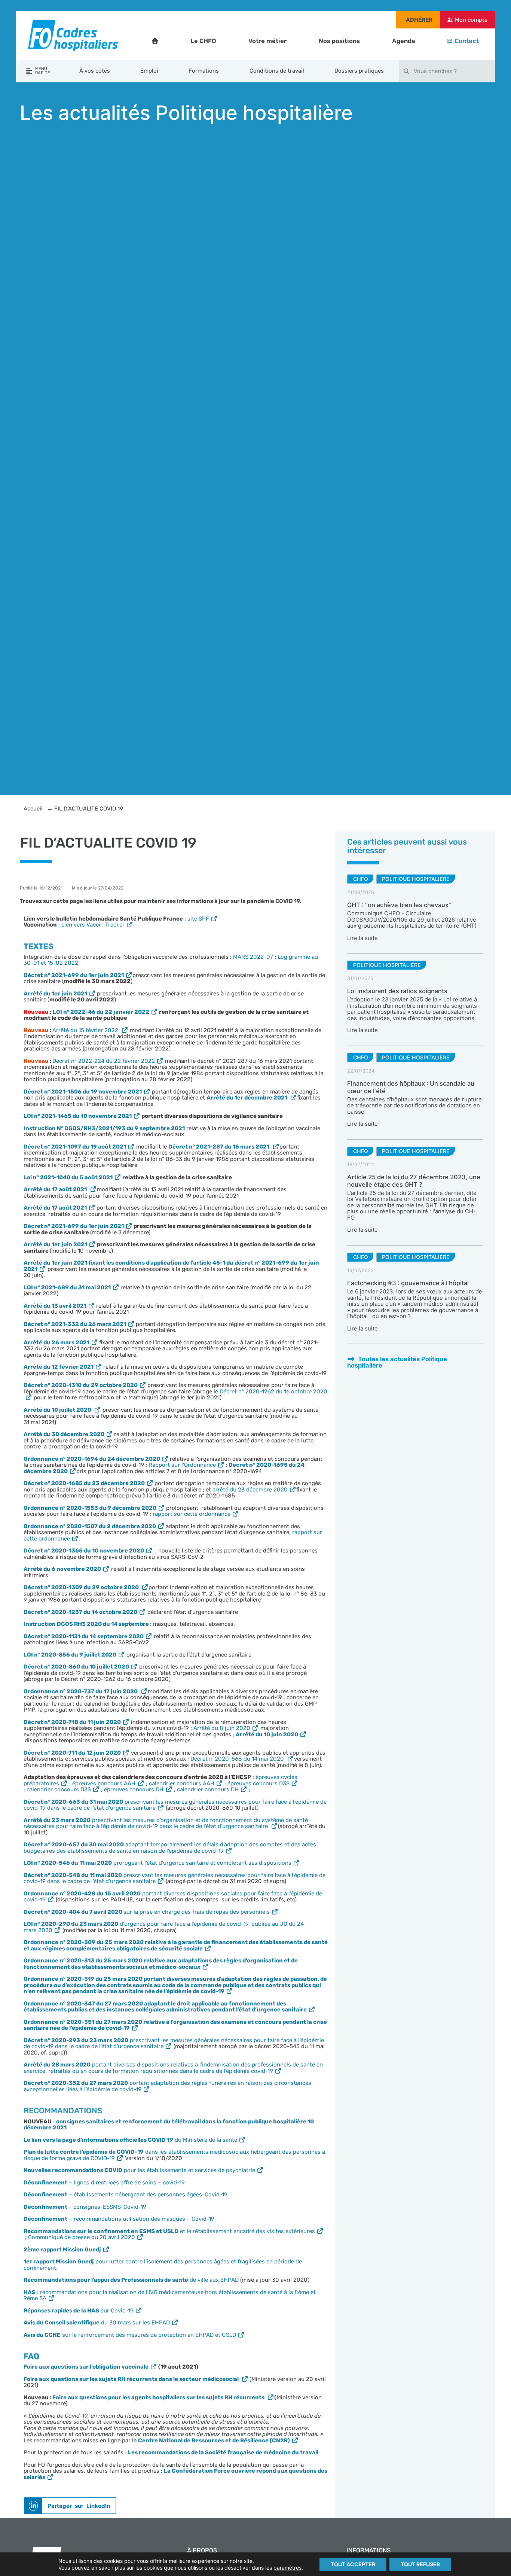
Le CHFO (203, 41)
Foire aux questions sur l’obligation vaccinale (86, 2367)
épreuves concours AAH (104, 1783)
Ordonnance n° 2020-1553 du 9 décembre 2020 (90, 1508)
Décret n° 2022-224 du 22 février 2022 (104, 1061)
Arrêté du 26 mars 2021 (56, 1342)
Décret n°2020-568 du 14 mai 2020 (238, 1759)
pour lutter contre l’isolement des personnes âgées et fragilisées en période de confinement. (163, 2265)
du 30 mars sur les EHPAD (97, 2323)
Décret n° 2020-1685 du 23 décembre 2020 (84, 1483)
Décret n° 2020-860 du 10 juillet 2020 (76, 1667)
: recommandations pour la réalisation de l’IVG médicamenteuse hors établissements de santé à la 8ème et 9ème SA (170, 2295)
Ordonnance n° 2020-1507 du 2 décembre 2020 (90, 1526)
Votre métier (267, 41)
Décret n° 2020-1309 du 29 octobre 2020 (82, 1587)
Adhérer (419, 20)
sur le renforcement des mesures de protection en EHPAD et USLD (130, 2335)
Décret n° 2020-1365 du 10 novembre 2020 (84, 1551)
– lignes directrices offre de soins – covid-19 (104, 2183)
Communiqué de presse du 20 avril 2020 (82, 2237)
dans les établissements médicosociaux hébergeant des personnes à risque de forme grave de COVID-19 (174, 2155)
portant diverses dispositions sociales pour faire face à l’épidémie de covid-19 (173, 1897)
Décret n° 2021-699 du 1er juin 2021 (74, 975)
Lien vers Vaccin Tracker (93, 925)
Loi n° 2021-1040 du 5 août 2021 (68, 1177)
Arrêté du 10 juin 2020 (267, 1734)
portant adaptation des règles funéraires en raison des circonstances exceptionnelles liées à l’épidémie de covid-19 (167, 2086)
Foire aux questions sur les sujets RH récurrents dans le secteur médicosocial (132, 2379)
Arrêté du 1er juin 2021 (55, 994)
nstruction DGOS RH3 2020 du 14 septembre (88, 1624)
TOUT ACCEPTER (353, 2564)
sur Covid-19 (79, 2311)
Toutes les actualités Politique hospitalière (397, 1362)
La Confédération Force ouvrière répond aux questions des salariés (175, 2474)
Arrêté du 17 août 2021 (55, 1208)
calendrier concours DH (208, 1789)
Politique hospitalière (416, 879)
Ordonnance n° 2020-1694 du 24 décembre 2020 (92, 1459)
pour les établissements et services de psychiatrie (139, 2170)
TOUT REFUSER (420, 2564)
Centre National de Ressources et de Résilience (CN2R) (214, 2440)
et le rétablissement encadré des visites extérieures (169, 2231)
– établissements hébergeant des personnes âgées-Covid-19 (126, 2195)
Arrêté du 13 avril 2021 (55, 1306)
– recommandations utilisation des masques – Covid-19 (119, 2219)
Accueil (33, 809)
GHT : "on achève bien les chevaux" (399, 905)
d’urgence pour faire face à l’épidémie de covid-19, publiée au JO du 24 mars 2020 (164, 1927)
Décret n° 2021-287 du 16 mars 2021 (219, 1147)
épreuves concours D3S (258, 1783)
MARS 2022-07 (253, 957)
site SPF (198, 919)
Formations (204, 71)
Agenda (404, 41)
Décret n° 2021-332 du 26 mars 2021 (75, 1324)
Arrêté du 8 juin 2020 (222, 1728)
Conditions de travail (277, 71)
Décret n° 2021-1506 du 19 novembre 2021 (83, 1092)
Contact (467, 41)
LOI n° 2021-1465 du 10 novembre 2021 (78, 1116)
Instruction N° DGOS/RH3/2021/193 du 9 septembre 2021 (104, 1128)
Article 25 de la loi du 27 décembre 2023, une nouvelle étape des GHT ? (414, 1181)
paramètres (287, 2568)
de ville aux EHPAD (131, 2280)
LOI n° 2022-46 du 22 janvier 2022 (101, 1012)
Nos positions (339, 41)
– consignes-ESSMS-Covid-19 (85, 2207)
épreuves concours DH (134, 1789)
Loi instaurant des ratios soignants (397, 991)
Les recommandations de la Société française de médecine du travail (223, 2452)
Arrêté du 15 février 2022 (86, 1030)
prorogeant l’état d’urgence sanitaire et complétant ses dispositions (157, 1863)
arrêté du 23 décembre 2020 (250, 1490)
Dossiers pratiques (359, 71)
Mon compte (471, 20)
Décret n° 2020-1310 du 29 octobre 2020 (81, 1385)
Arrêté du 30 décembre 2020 (64, 1434)
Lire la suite (362, 938)
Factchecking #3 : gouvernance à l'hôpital (408, 1283)
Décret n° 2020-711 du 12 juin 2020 (72, 1753)
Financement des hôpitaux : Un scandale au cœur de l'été (411, 1087)
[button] (70, 2506)
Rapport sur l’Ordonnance (182, 1465)
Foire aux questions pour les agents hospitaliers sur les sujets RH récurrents (159, 2397)
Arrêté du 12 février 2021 (59, 1367)
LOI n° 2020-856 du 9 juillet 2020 (70, 1655)
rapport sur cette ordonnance (192, 1514)
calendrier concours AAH (182, 1783)
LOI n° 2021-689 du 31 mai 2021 (67, 1287)
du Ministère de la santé (130, 2140)
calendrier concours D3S (59, 1789)
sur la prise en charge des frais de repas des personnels (147, 1912)
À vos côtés (95, 71)
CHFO (361, 879)
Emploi (149, 71)
